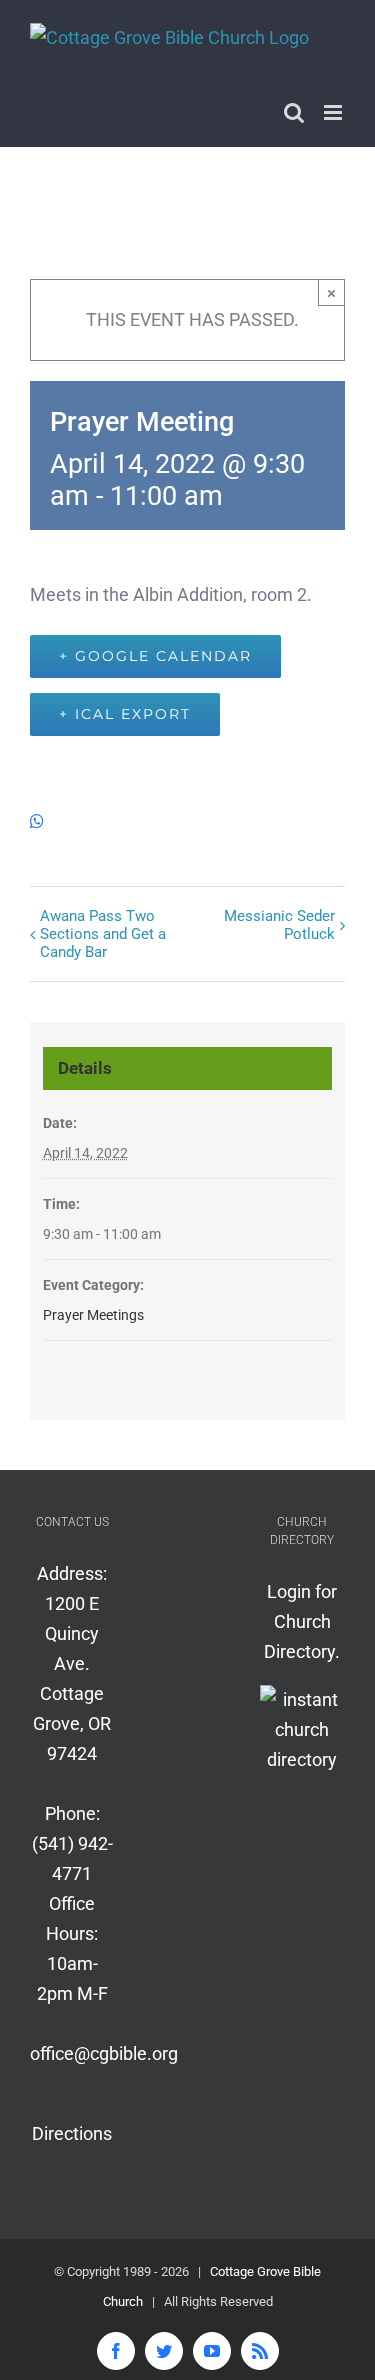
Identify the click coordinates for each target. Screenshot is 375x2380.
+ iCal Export (125, 714)
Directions (72, 2133)
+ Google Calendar (155, 656)
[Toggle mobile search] (294, 112)
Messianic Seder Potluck (279, 925)
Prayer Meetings (93, 1315)
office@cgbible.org (104, 2053)
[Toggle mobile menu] (334, 112)
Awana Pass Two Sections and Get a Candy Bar (103, 934)
